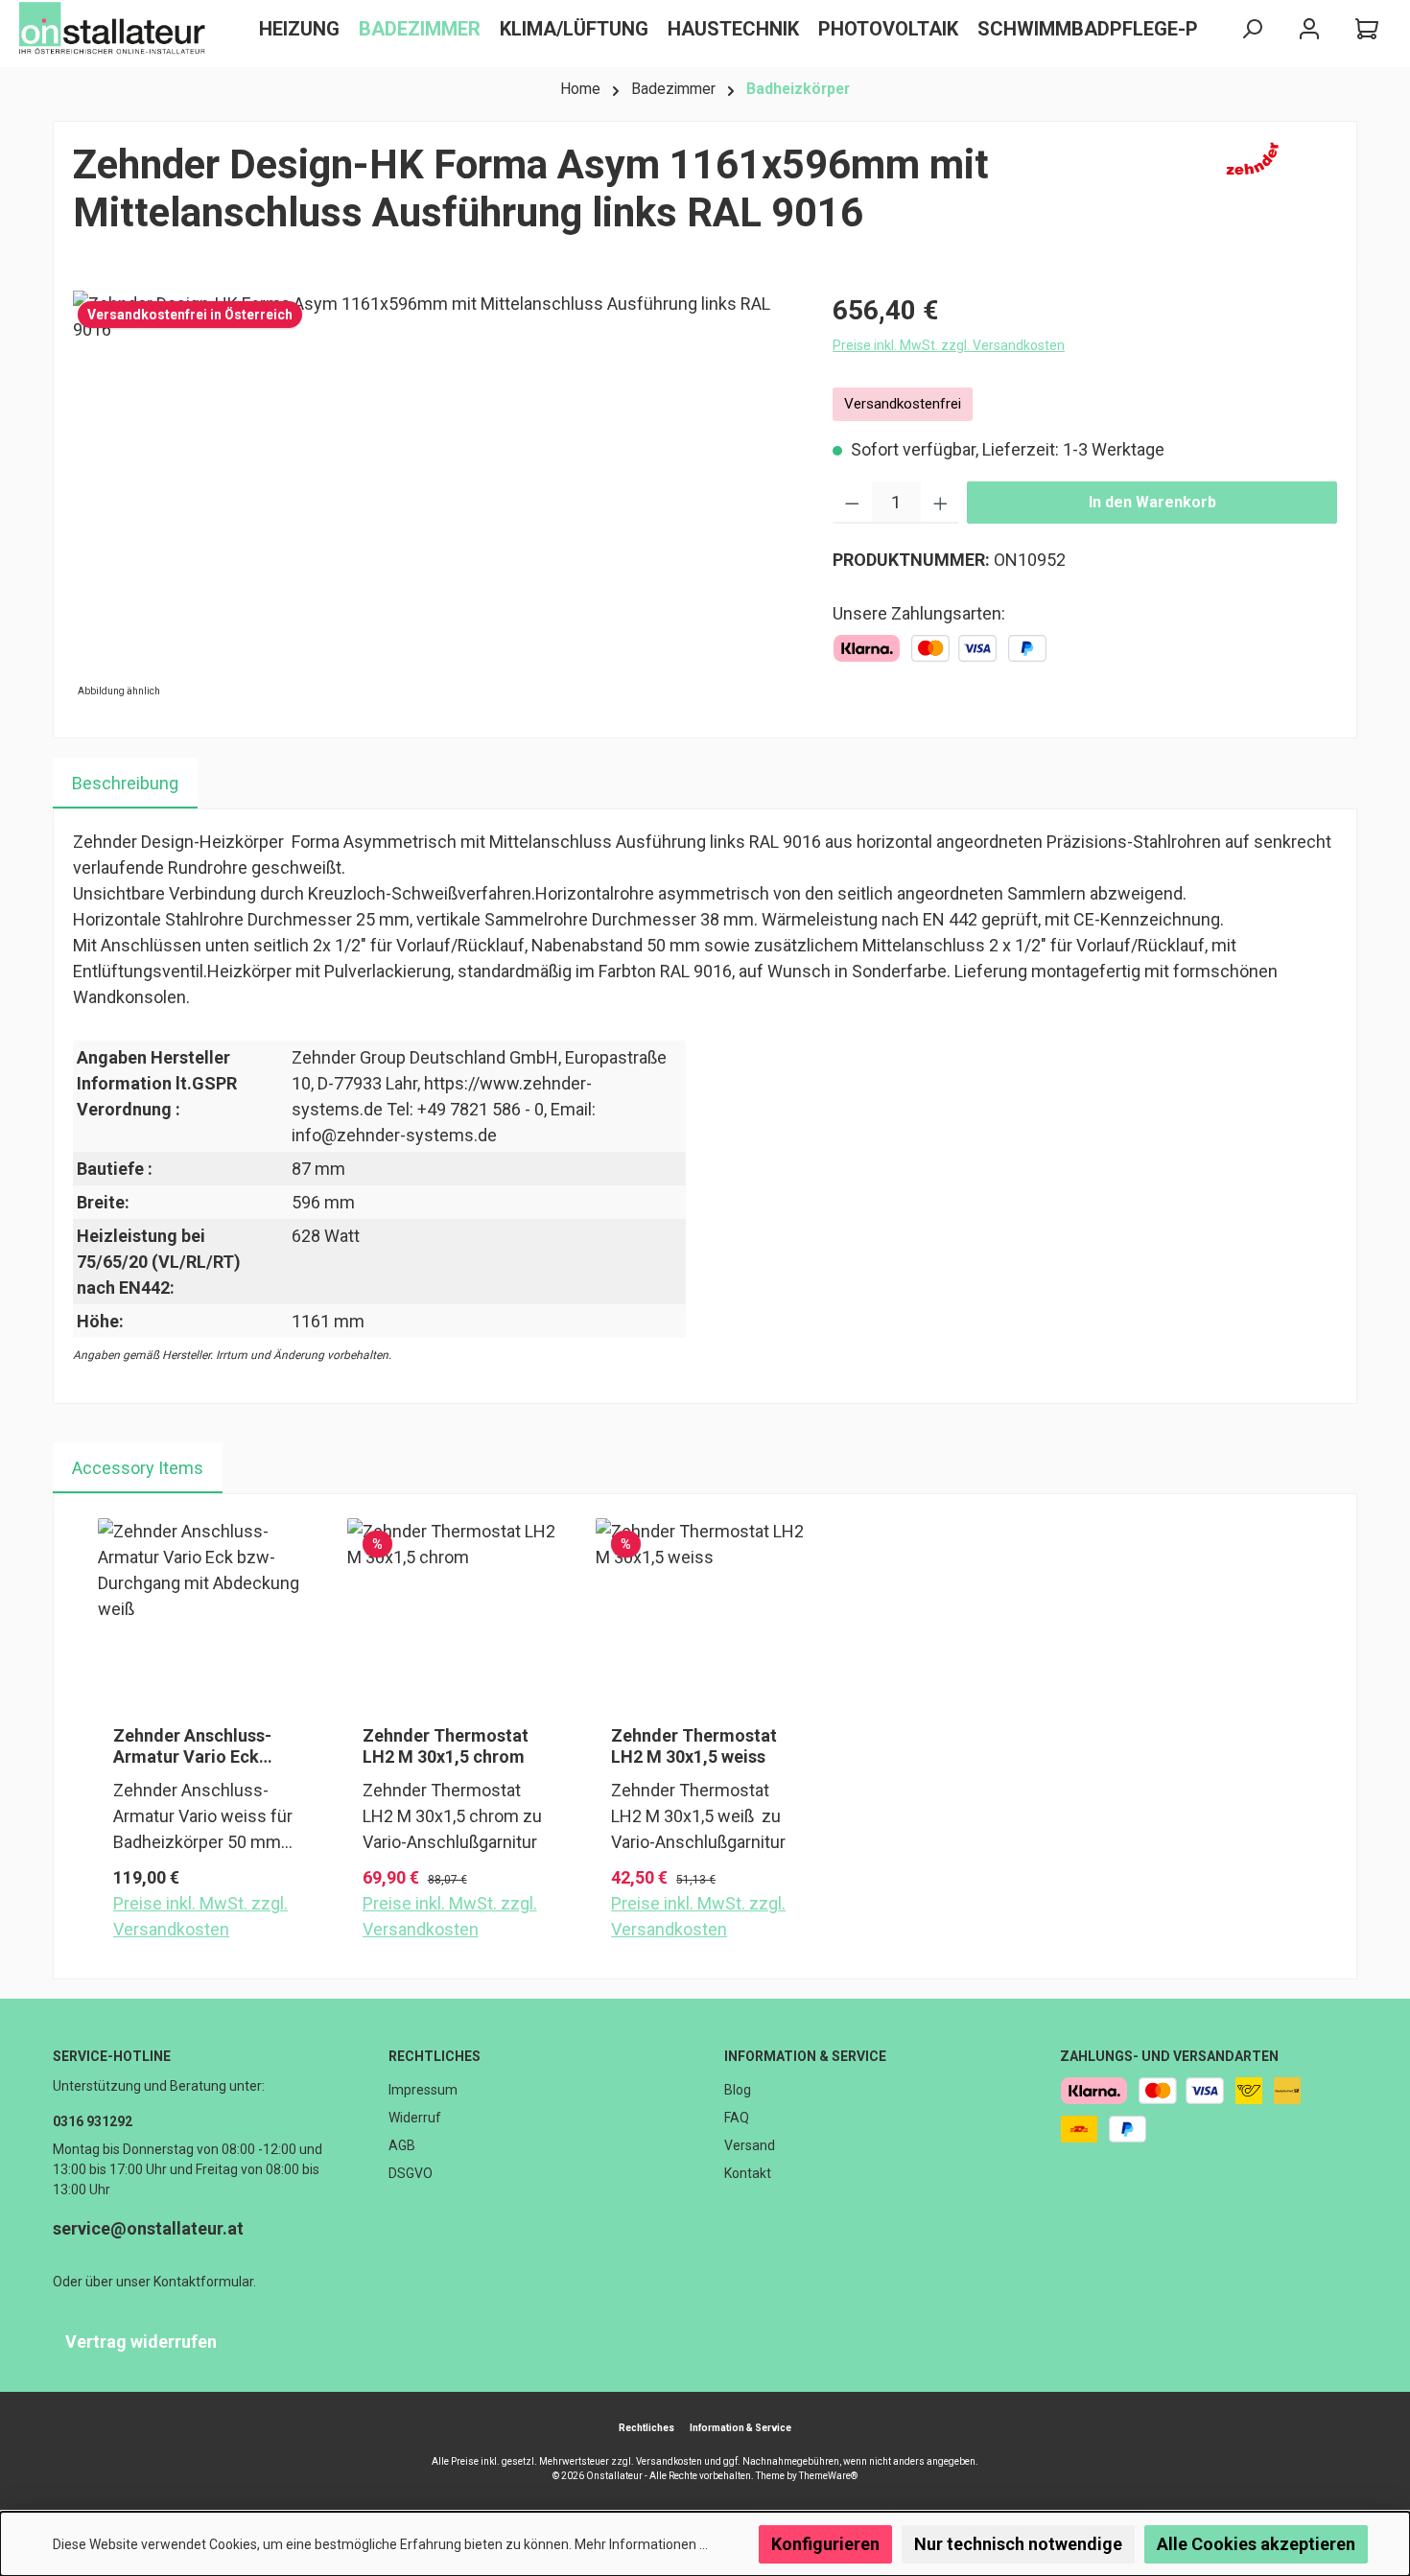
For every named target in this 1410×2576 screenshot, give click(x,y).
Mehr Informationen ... (641, 2544)
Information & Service (805, 2056)
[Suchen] (1252, 29)
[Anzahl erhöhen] (940, 503)
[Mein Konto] (1309, 29)
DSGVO (411, 2173)
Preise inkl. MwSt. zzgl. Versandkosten (949, 345)
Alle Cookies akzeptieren (1256, 2544)
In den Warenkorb (1152, 502)
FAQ (737, 2118)
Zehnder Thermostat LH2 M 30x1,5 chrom (446, 1746)
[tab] (125, 783)
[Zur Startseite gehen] (115, 29)
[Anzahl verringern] (852, 503)
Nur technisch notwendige (1018, 2544)
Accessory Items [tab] (138, 1468)
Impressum (423, 2090)
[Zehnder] (1277, 197)
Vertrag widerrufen (141, 2342)
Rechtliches (435, 2056)
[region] (434, 497)
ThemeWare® (828, 2476)
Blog (738, 2090)
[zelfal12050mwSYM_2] (433, 497)
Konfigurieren (825, 2544)
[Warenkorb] (1367, 29)
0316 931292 (93, 2121)
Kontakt (748, 2173)
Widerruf (415, 2118)
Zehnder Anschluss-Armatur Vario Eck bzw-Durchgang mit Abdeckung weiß (192, 1746)
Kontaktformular (203, 2282)
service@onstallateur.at (148, 2228)
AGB (402, 2145)
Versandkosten (669, 2461)
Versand (750, 2145)
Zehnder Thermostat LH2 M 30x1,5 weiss (694, 1746)
